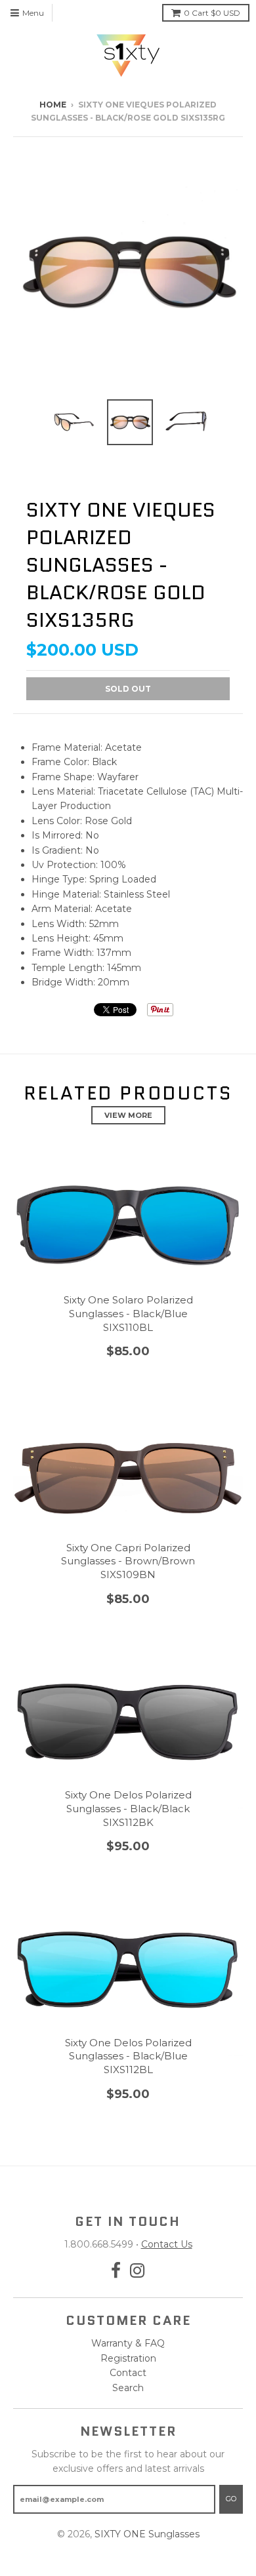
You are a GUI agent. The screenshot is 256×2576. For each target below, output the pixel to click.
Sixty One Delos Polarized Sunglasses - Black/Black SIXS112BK (128, 1809)
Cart (212, 13)
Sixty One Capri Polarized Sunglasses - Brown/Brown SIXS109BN (128, 1561)
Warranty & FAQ (128, 2343)
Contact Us (167, 2244)
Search (128, 2388)
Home (53, 105)
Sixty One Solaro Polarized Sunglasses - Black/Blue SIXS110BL (128, 1314)
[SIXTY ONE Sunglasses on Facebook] (116, 2271)
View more (128, 1115)
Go (231, 2499)
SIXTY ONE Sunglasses (147, 2534)
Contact (128, 2373)
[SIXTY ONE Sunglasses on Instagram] (138, 2271)
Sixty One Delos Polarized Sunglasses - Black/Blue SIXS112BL (128, 2056)
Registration (128, 2358)
